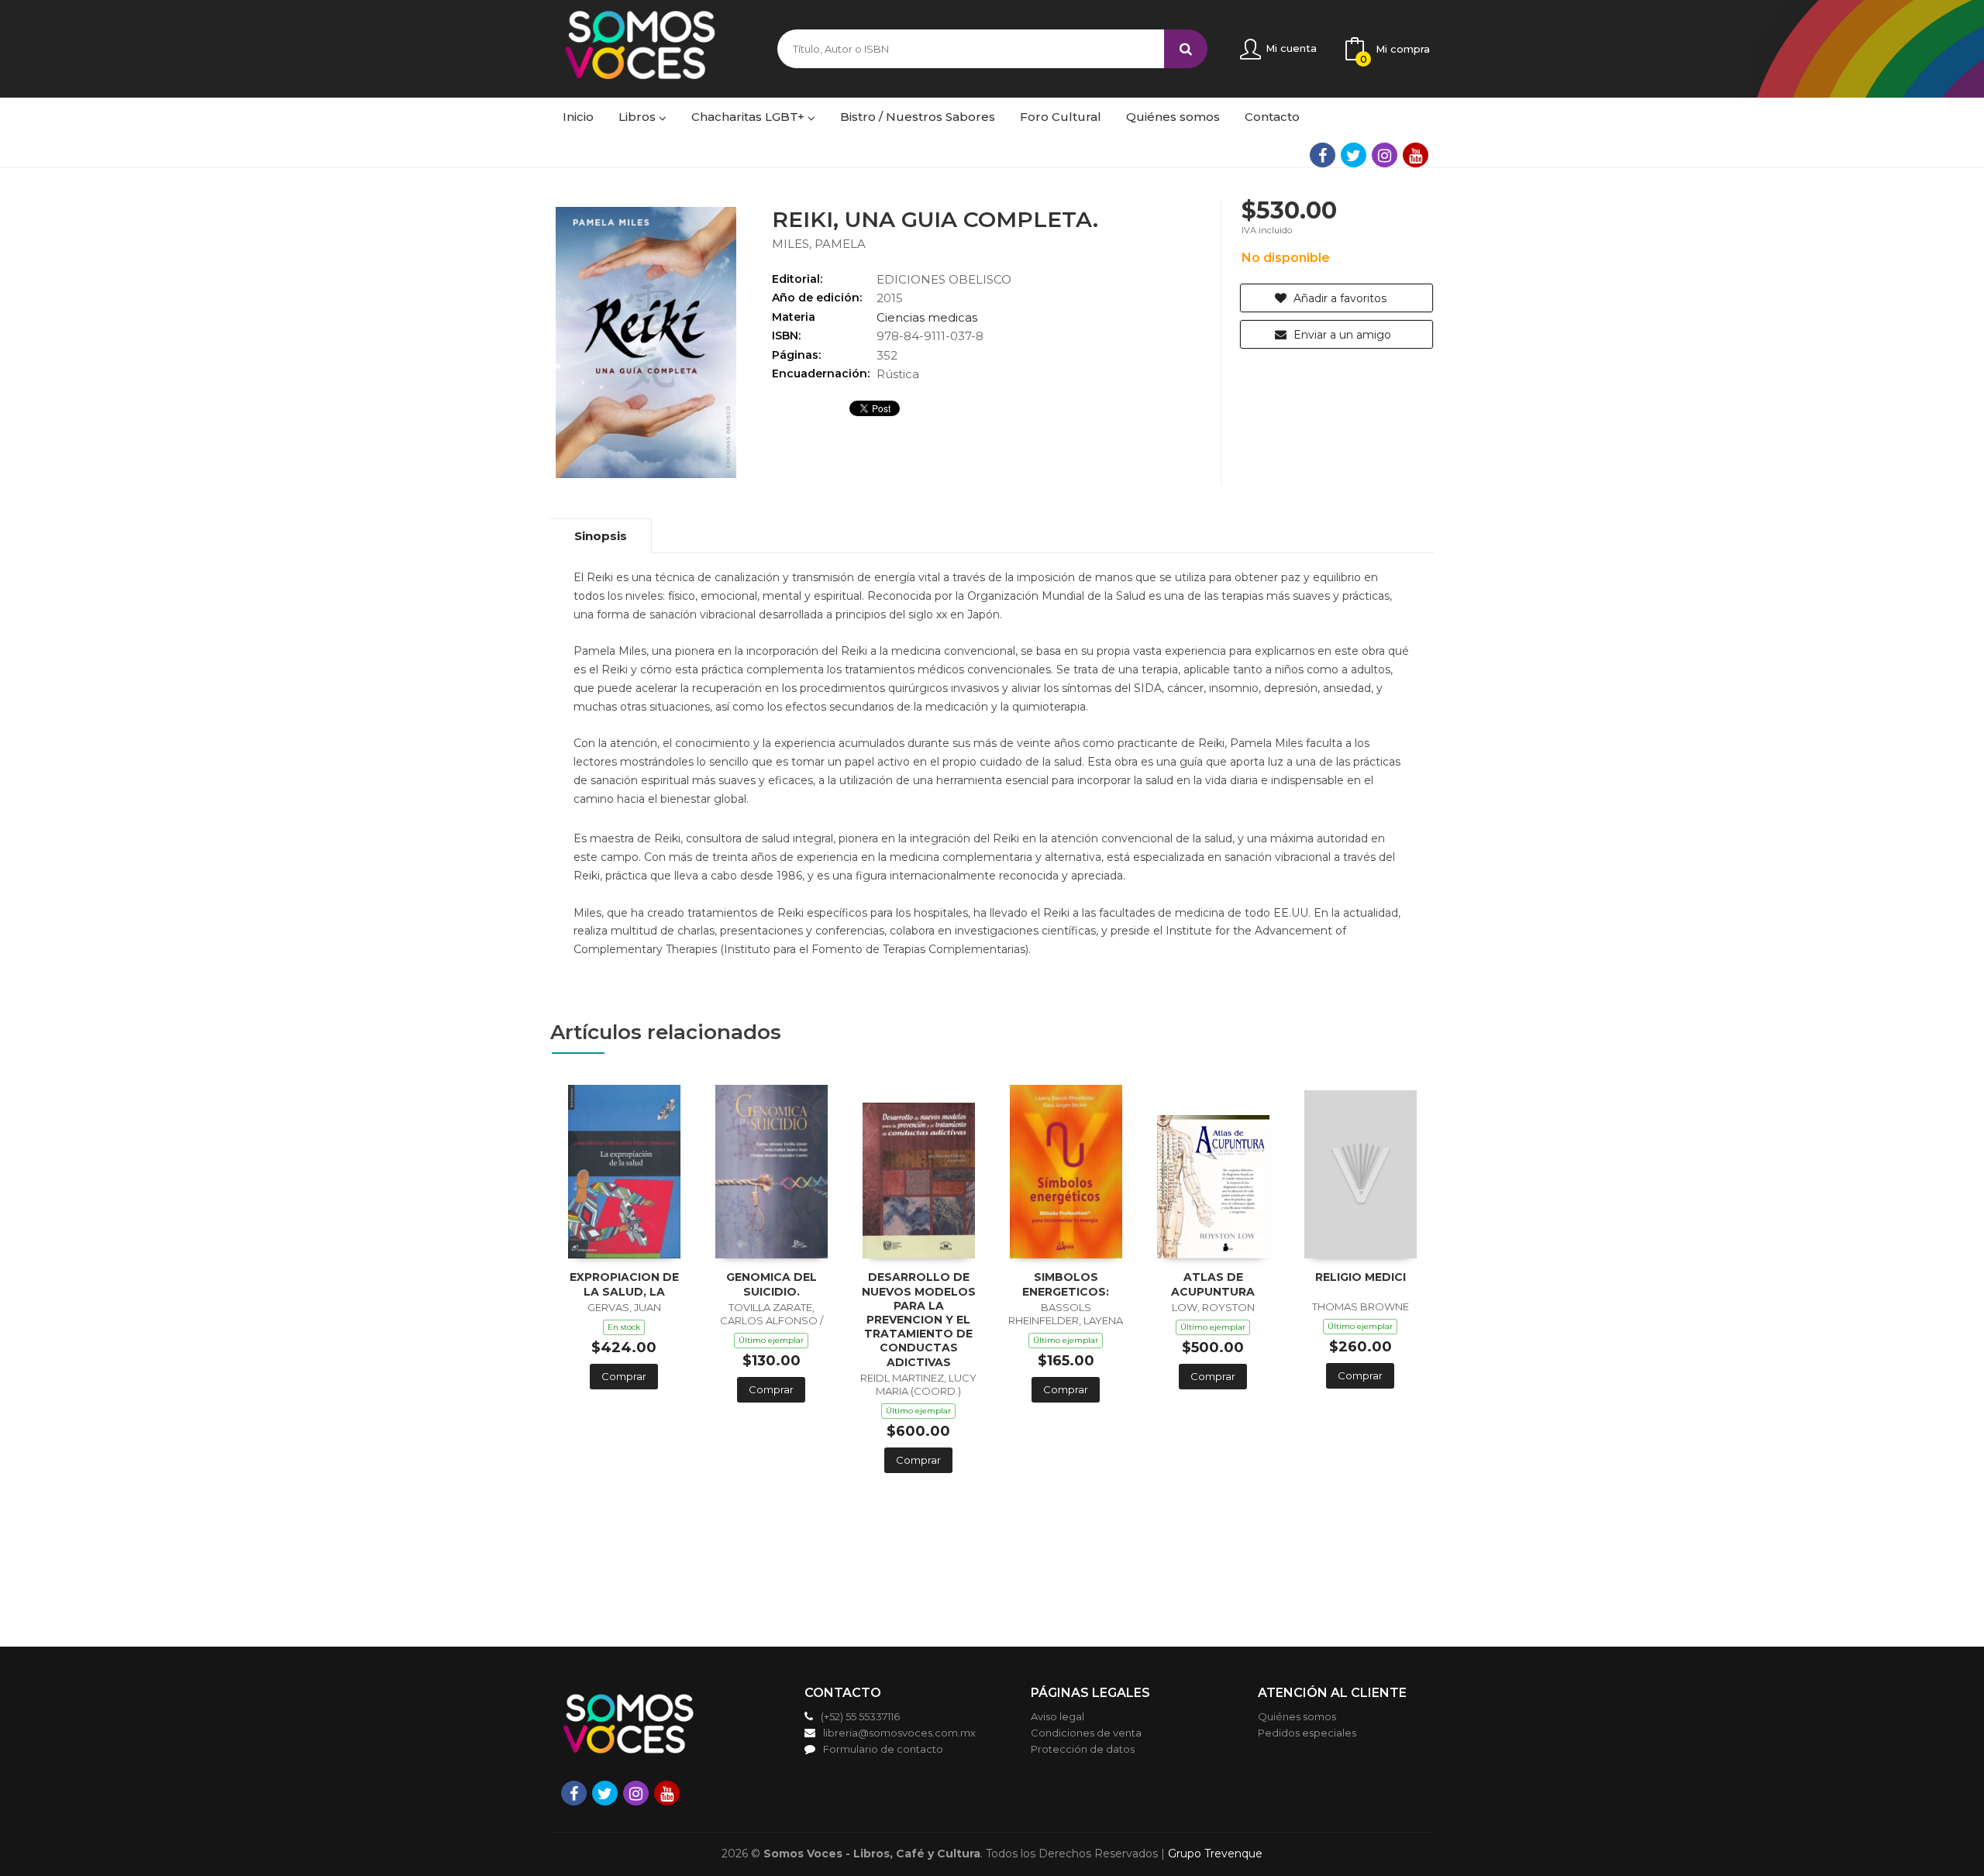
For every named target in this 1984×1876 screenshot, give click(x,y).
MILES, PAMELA (819, 244)
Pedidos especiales (1307, 1733)
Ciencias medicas (927, 317)
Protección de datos (1083, 1749)
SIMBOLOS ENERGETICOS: (1066, 1284)
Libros (639, 117)
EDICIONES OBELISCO (944, 279)
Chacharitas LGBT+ (749, 117)
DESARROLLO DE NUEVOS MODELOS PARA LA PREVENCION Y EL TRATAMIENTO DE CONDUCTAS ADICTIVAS (919, 1319)
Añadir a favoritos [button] (1338, 298)
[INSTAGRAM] (1385, 155)
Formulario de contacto (883, 1749)
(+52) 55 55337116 (860, 1716)
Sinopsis (601, 536)
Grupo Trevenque (1215, 1854)
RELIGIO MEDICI (1361, 1277)
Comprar (624, 1376)
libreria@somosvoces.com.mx (899, 1733)
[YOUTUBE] (1416, 155)
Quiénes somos (1297, 1716)
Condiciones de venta (1086, 1733)
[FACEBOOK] (1323, 155)
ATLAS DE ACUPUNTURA (1213, 1284)
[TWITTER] (1354, 155)
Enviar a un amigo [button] (1341, 335)
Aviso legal (1057, 1716)
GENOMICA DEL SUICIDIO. (772, 1284)
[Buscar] (1186, 49)
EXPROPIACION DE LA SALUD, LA (624, 1284)
